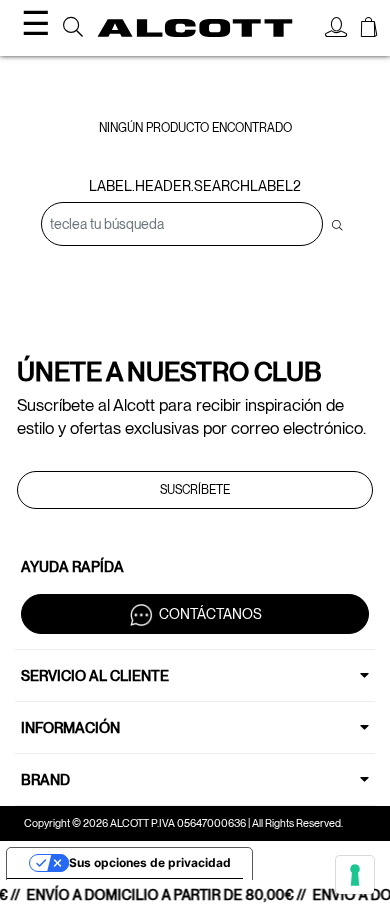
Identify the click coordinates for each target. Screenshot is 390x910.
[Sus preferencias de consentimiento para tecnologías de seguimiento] (355, 875)
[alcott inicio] (195, 28)
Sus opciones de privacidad (150, 862)
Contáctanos (210, 613)
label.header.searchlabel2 (195, 186)
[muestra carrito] (369, 30)
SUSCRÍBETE (195, 490)
